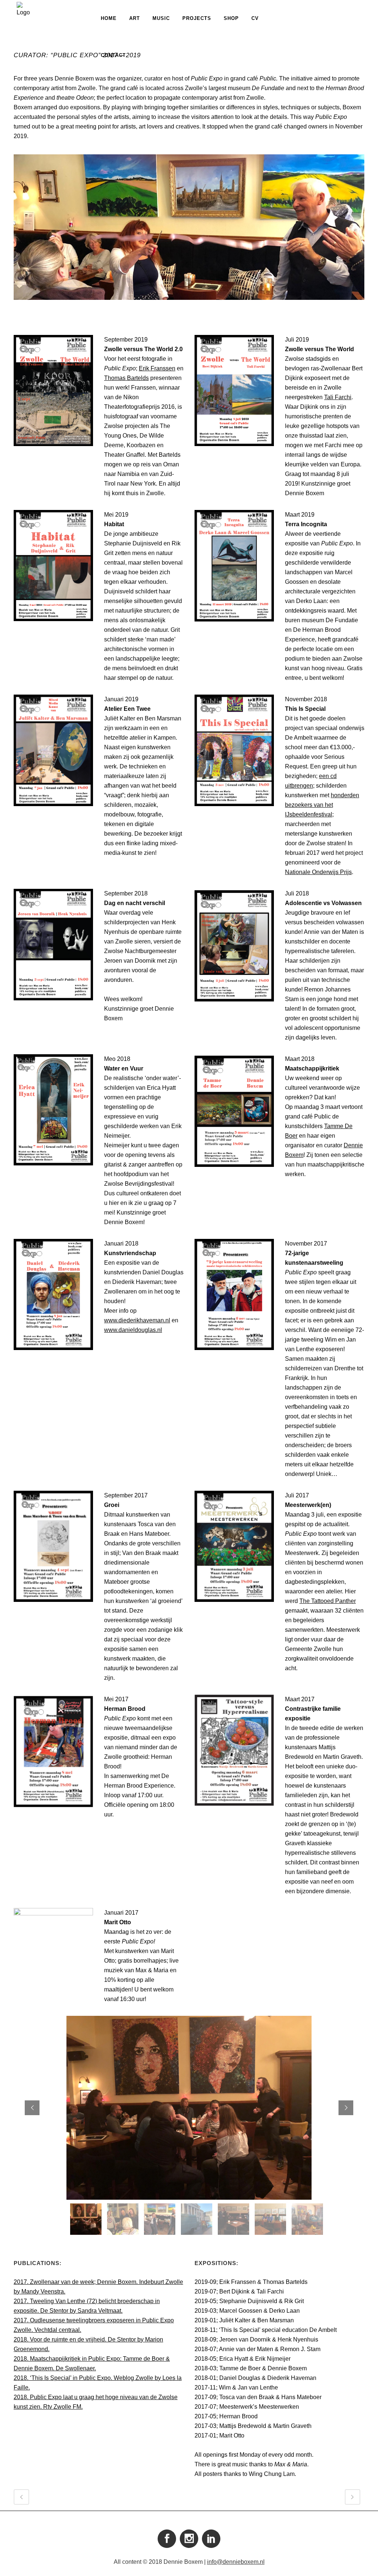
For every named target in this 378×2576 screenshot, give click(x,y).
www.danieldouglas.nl (133, 1330)
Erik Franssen (157, 368)
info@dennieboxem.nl (236, 2562)
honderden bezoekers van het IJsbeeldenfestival (322, 805)
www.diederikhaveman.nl (137, 1320)
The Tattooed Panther (328, 1601)
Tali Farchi (338, 397)
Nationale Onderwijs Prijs (318, 872)
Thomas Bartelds (126, 378)
